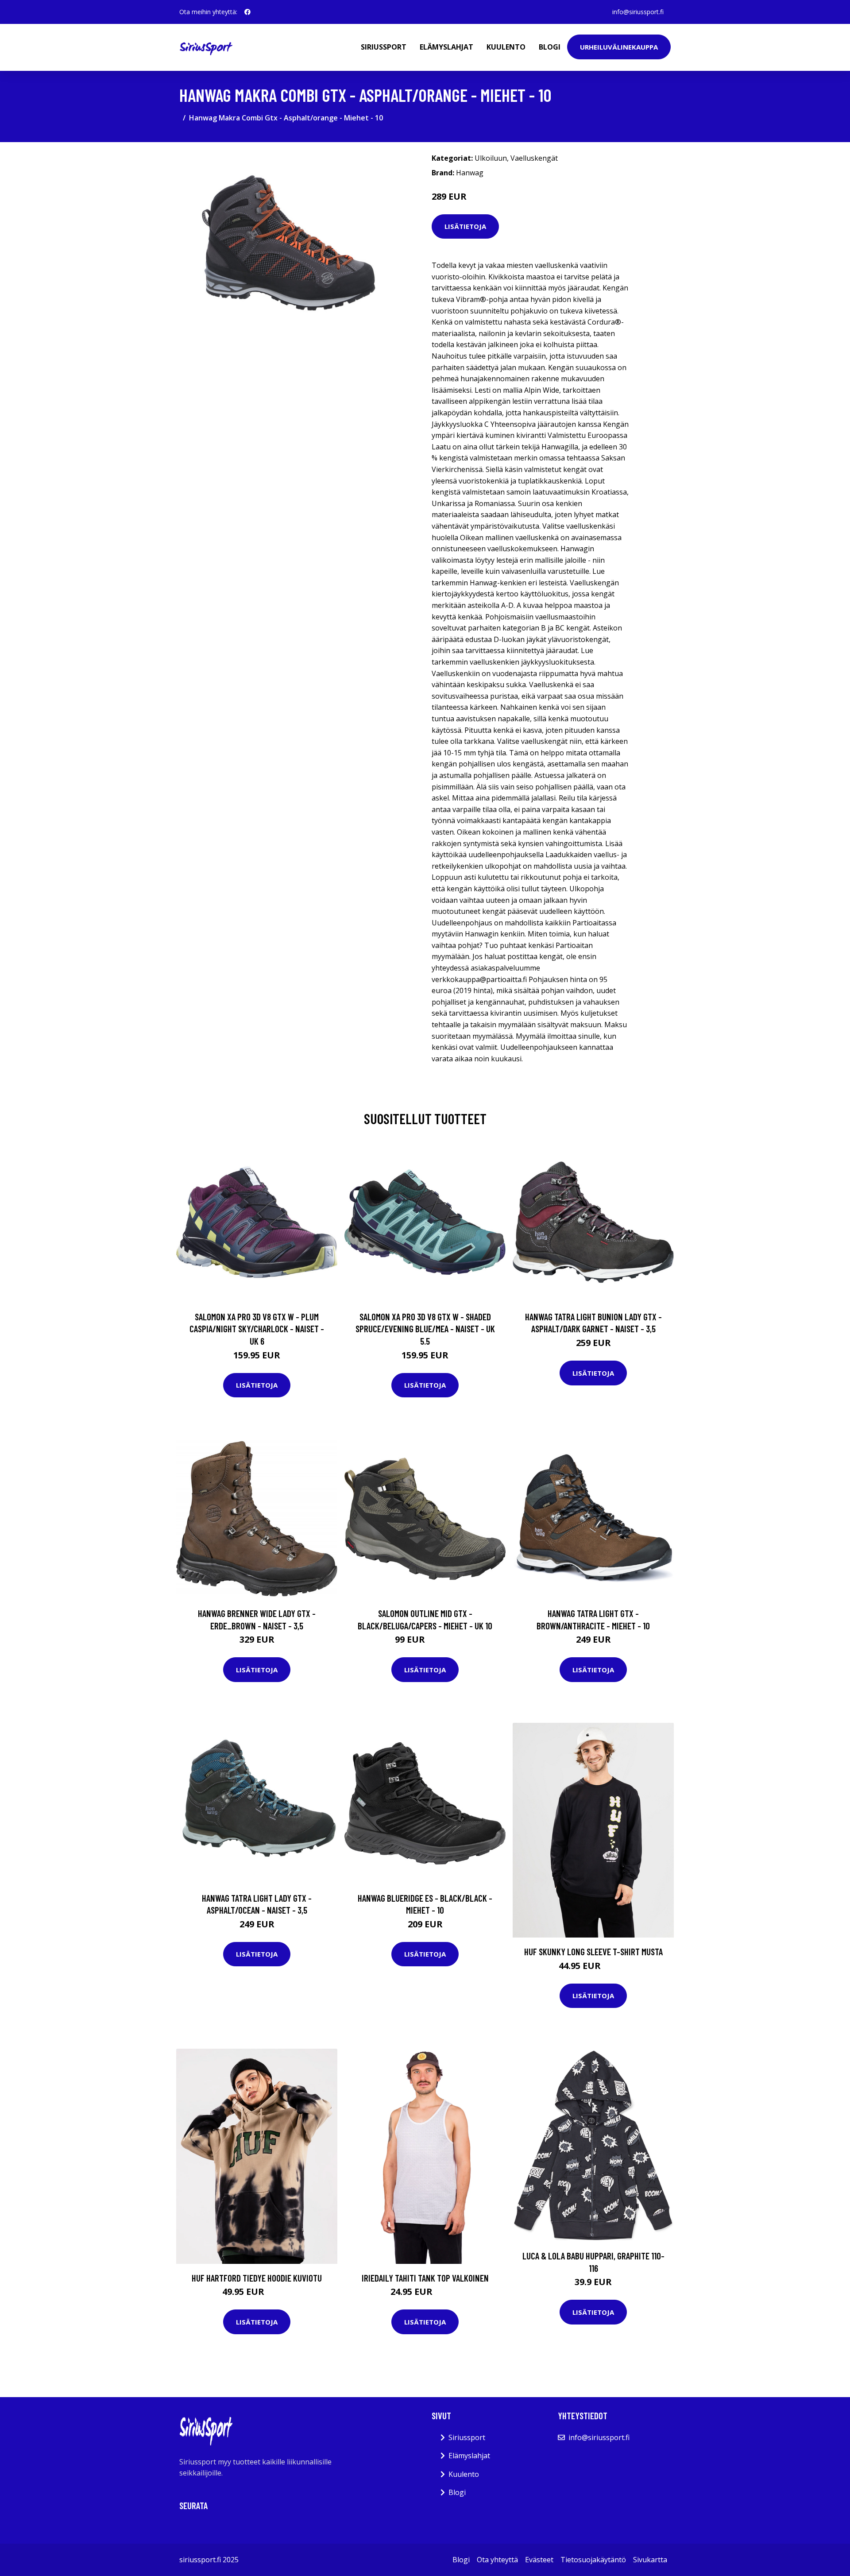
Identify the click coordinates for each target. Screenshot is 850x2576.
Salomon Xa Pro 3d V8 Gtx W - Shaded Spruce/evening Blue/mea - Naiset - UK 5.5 (425, 1329)
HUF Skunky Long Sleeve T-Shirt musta (593, 1951)
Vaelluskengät (534, 158)
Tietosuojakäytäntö (593, 2560)
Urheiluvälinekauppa (619, 47)
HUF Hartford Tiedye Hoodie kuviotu (257, 2278)
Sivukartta (650, 2560)
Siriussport (384, 47)
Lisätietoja (465, 226)
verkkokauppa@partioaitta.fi (479, 979)
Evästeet (539, 2560)
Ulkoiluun (491, 158)
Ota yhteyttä (497, 2560)
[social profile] (247, 12)
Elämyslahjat (446, 47)
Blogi (550, 47)
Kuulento (506, 47)
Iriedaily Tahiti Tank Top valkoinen (425, 2278)
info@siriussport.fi (638, 12)
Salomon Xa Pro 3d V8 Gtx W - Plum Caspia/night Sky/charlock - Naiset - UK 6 (257, 1329)
